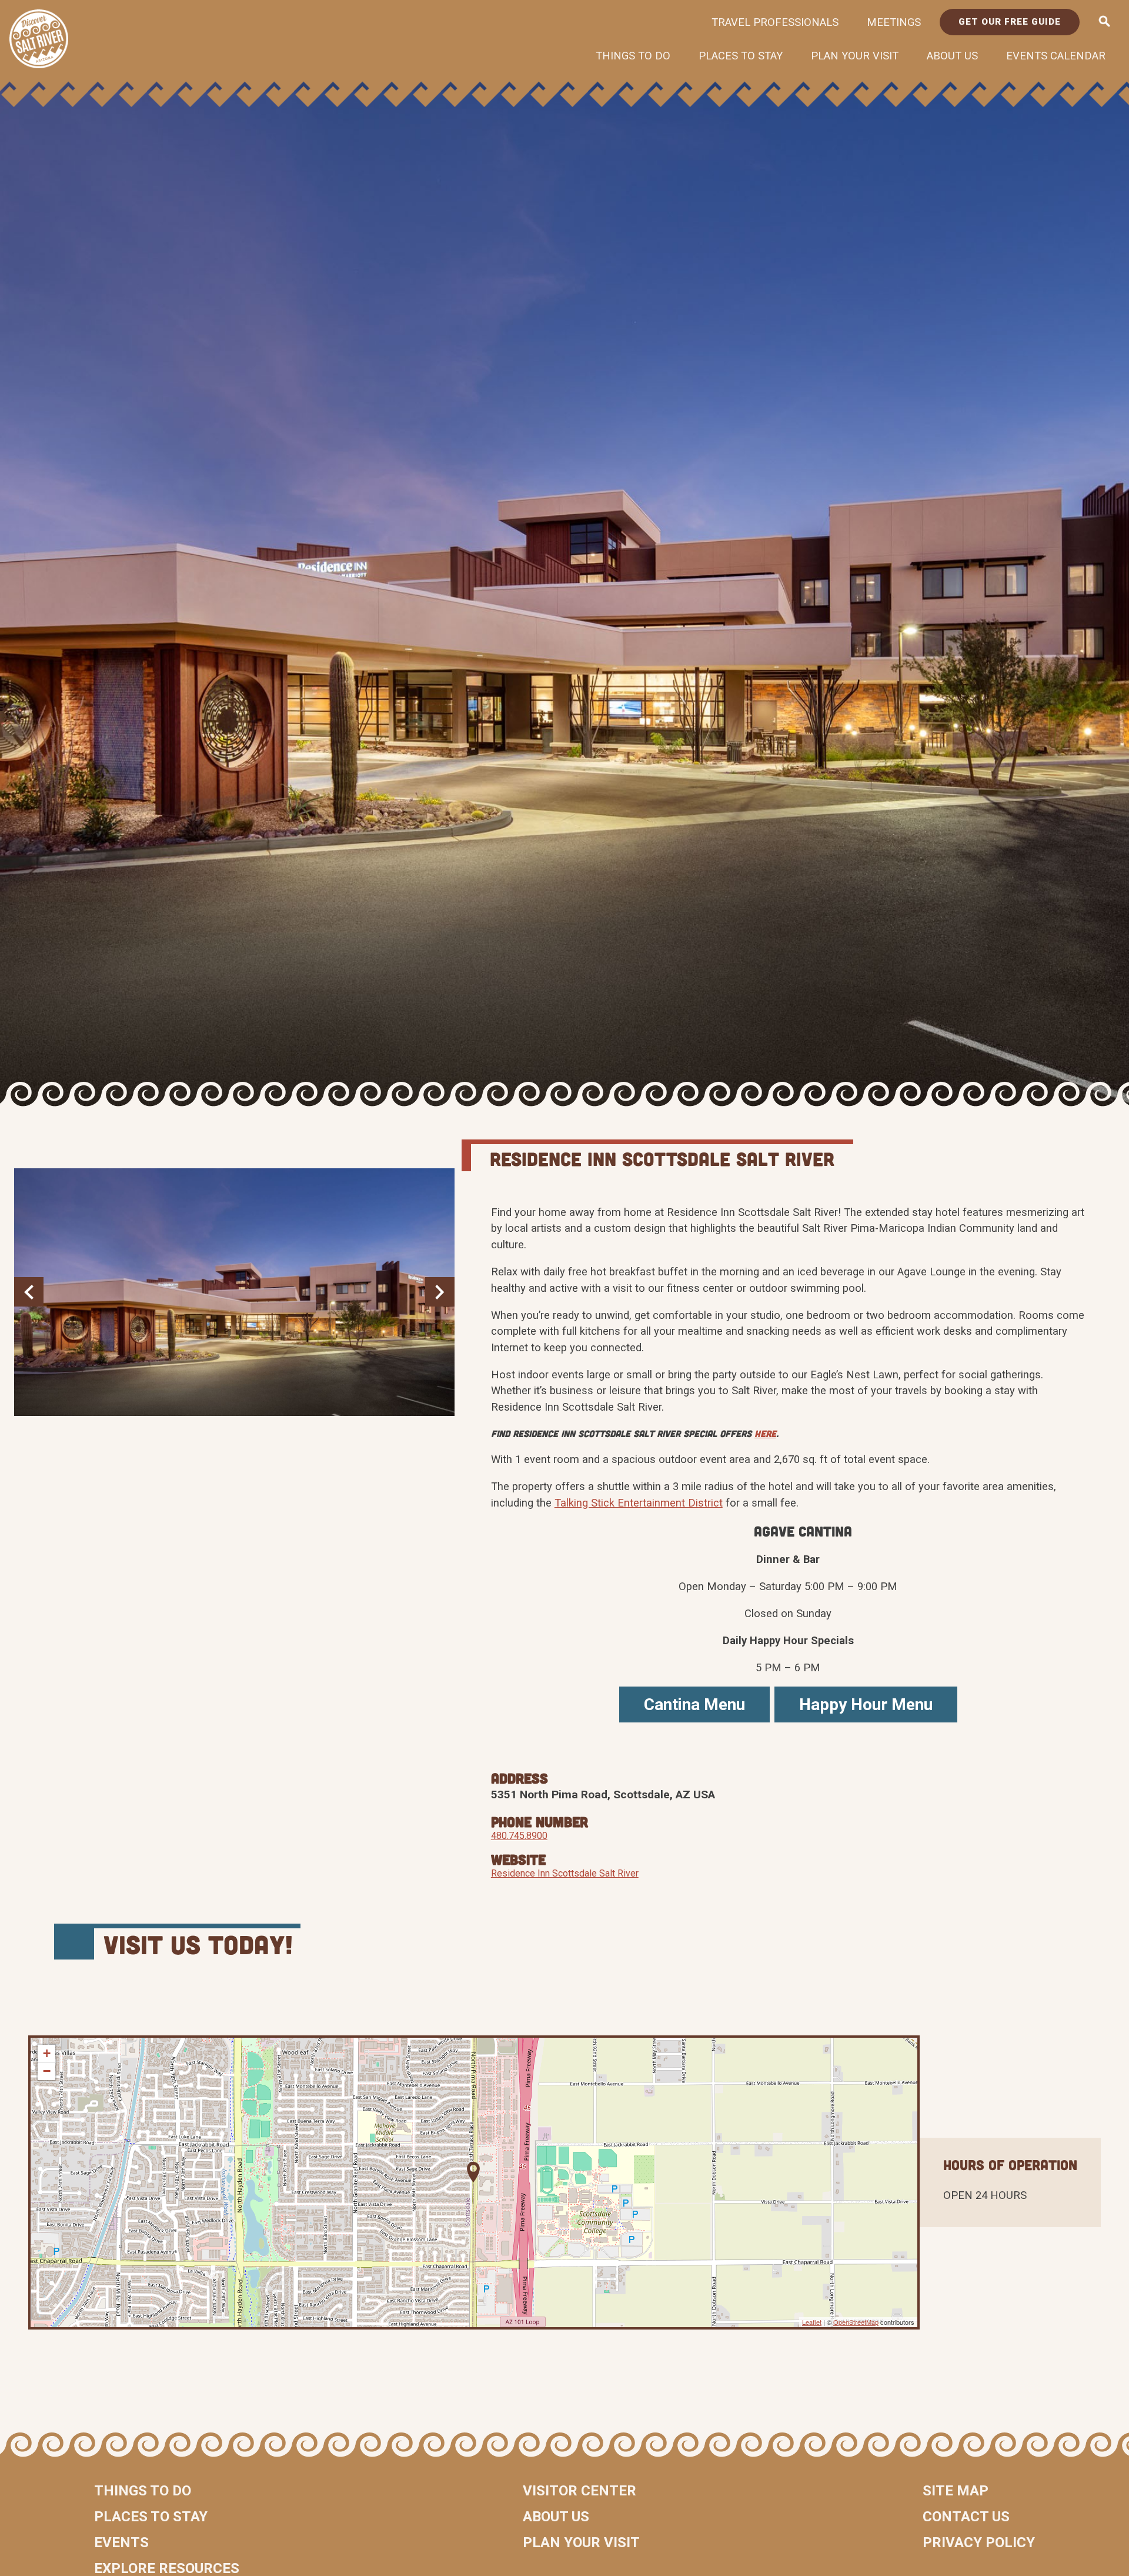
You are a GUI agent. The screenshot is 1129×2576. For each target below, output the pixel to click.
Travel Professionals (775, 22)
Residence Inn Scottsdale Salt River (565, 1873)
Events (121, 2542)
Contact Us (966, 2517)
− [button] (47, 2071)
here (765, 1433)
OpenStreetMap (856, 2322)
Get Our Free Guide (1010, 22)
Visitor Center (579, 2491)
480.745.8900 (519, 1836)
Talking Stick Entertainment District (639, 1503)
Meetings (894, 22)
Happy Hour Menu (866, 1704)
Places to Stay (741, 56)
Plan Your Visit (855, 56)
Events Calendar (1056, 56)
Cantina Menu (694, 1704)
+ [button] (47, 2053)
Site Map (956, 2491)
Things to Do (633, 56)
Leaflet (812, 2322)
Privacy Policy (979, 2542)
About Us (952, 56)
